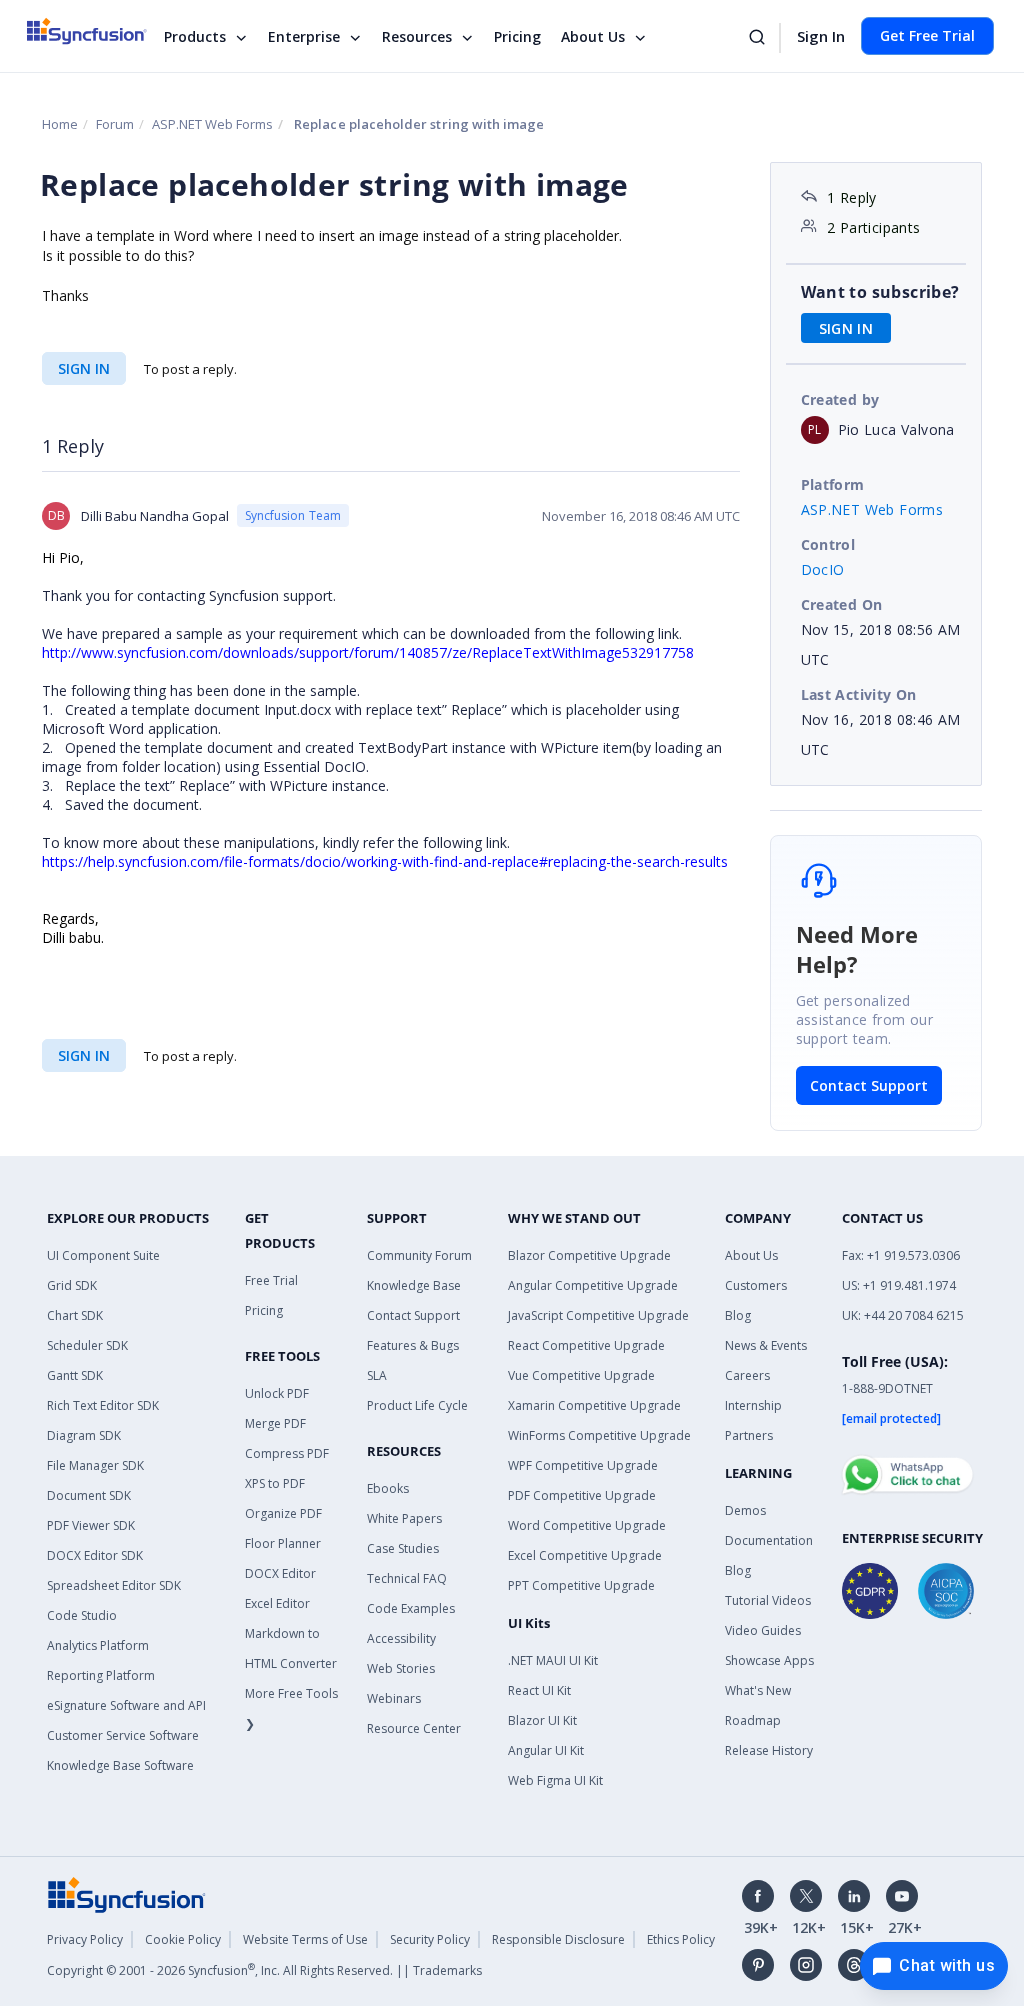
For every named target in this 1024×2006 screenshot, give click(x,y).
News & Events (766, 1345)
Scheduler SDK (87, 1345)
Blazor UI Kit (542, 1720)
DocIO (823, 569)
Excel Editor (277, 1603)
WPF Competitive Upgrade (583, 1465)
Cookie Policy (183, 1939)
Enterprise (304, 36)
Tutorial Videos (768, 1600)
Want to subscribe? (880, 292)
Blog (738, 1315)
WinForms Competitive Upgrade (599, 1435)
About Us (593, 36)
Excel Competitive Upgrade (585, 1555)
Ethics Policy (681, 1939)
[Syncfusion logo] (99, 31)
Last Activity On (859, 694)
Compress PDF (287, 1453)
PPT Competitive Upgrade (581, 1585)
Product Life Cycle (417, 1405)
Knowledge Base (414, 1285)
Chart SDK (75, 1315)
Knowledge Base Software (120, 1765)
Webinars (394, 1698)
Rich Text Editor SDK (103, 1405)
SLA (377, 1375)
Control (828, 544)
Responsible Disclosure (558, 1939)
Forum (115, 124)
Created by (840, 399)
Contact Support (869, 1085)
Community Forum (419, 1255)
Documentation (769, 1540)
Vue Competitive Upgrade (581, 1375)
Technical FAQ (407, 1578)
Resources (417, 36)
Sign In (821, 36)
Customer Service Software (123, 1735)
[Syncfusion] (127, 1893)
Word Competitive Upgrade (587, 1525)
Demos (745, 1510)
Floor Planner (283, 1543)
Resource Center (414, 1728)
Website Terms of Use (305, 1939)
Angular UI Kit (546, 1750)
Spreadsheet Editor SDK (114, 1585)
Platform (833, 484)
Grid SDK (72, 1285)
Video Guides (763, 1630)
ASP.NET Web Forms (212, 124)
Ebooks (388, 1488)
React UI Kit (539, 1690)
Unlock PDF (277, 1393)
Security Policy (430, 1939)
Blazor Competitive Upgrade (589, 1255)
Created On (842, 604)
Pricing (517, 36)
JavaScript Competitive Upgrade (598, 1315)
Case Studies (403, 1548)
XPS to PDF (275, 1483)
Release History (769, 1750)
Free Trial (271, 1280)
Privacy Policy (85, 1939)
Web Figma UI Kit (555, 1780)
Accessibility (401, 1638)
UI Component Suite (103, 1255)
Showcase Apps (769, 1660)
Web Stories (401, 1668)
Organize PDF (283, 1513)
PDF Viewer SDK (91, 1525)
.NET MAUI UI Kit (553, 1660)
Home (60, 124)
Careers (747, 1375)
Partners (749, 1435)
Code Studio (82, 1615)
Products (195, 36)
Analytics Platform (98, 1645)
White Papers (404, 1518)
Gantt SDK (75, 1375)
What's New (758, 1690)
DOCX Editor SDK (95, 1555)
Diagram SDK (84, 1435)
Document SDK (89, 1495)
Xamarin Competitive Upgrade (594, 1405)
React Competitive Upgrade (586, 1345)
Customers (756, 1285)
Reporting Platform (101, 1675)
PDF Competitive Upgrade (582, 1495)
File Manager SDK (95, 1465)
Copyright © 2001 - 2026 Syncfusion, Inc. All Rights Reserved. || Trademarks (264, 1970)
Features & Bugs (413, 1345)
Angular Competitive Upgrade (593, 1285)
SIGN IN (84, 368)
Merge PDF (275, 1423)
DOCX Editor (280, 1573)
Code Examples (411, 1608)
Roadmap (753, 1720)
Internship (753, 1405)
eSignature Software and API (126, 1705)
